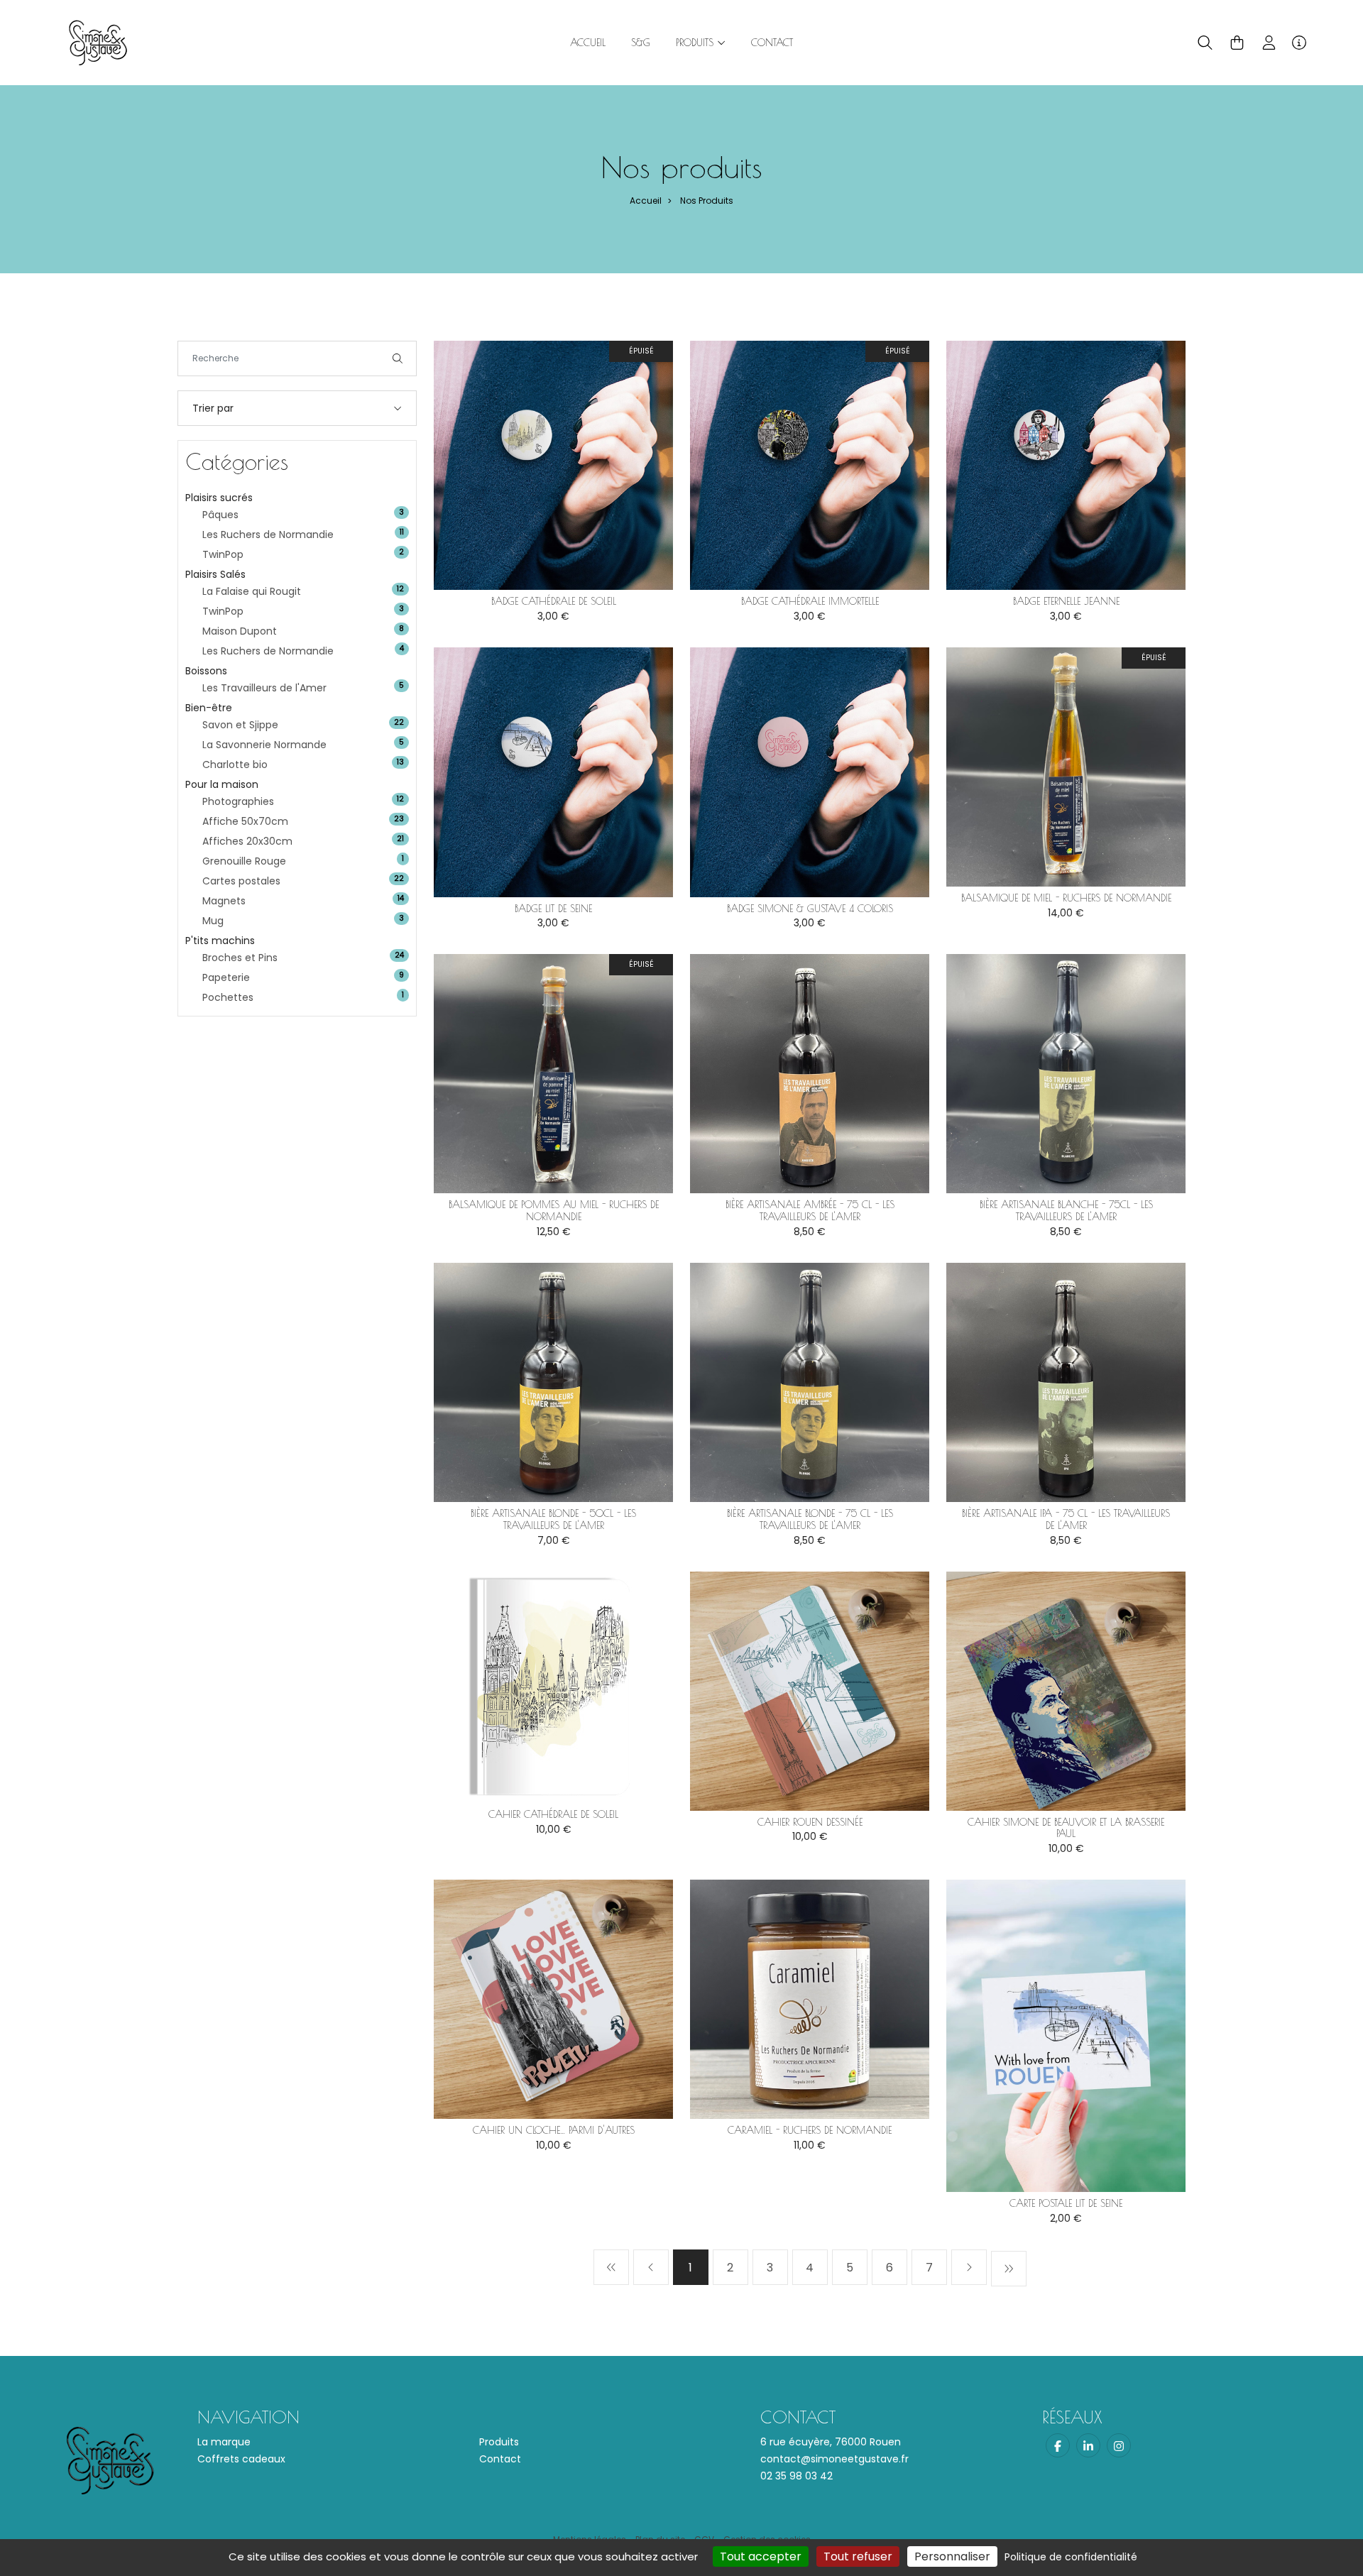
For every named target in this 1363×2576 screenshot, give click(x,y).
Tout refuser (858, 2556)
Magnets (224, 901)
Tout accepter (761, 2556)
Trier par (213, 408)
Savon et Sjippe (240, 725)
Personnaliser (952, 2556)
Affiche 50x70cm (245, 821)
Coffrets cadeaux (241, 2459)
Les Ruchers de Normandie (268, 535)
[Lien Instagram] (1119, 2445)
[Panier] (1237, 43)
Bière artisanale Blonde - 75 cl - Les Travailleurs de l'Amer (810, 1519)
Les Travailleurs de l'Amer (264, 688)
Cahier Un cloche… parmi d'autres (554, 2130)
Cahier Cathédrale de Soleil (553, 1814)
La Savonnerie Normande (264, 745)
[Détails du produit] (553, 465)
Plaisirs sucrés (219, 498)
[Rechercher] (398, 358)
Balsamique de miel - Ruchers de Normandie (1066, 898)
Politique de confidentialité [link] (1071, 2557)
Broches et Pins (240, 958)
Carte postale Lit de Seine (1066, 2203)
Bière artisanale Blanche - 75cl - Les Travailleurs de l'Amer (1066, 1211)
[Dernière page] (1009, 2269)
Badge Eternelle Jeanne (1066, 601)
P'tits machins (220, 941)
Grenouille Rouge (244, 861)
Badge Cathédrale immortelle (810, 601)
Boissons (206, 671)
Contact (772, 43)
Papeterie (226, 977)
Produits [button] (696, 43)
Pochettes (228, 997)
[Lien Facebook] (1058, 2445)
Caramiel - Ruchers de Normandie (810, 2130)
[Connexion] (1269, 43)
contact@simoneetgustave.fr (834, 2459)
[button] (1205, 43)
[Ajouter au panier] (641, 373)
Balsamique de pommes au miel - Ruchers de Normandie (554, 1211)
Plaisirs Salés (215, 574)
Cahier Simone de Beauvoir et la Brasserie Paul (1066, 1828)
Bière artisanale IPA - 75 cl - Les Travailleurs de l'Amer (1066, 1519)
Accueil (588, 43)
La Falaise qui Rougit (252, 591)
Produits (499, 2442)
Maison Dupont (240, 631)
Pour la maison (222, 784)
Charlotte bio (235, 764)
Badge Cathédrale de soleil (554, 601)
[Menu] (1299, 43)
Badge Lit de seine (553, 909)
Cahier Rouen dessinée (810, 1822)
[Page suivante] (969, 2267)
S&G (641, 43)
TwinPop (223, 554)
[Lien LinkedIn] (1088, 2445)
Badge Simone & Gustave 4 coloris (810, 909)
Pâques (220, 515)
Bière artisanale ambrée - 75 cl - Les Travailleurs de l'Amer (810, 1211)
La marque (224, 2442)
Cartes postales (241, 881)
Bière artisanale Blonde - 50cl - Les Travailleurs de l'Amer (553, 1519)
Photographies (238, 801)
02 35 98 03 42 (797, 2476)
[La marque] (98, 42)
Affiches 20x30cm (247, 841)
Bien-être (209, 708)
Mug (213, 921)
